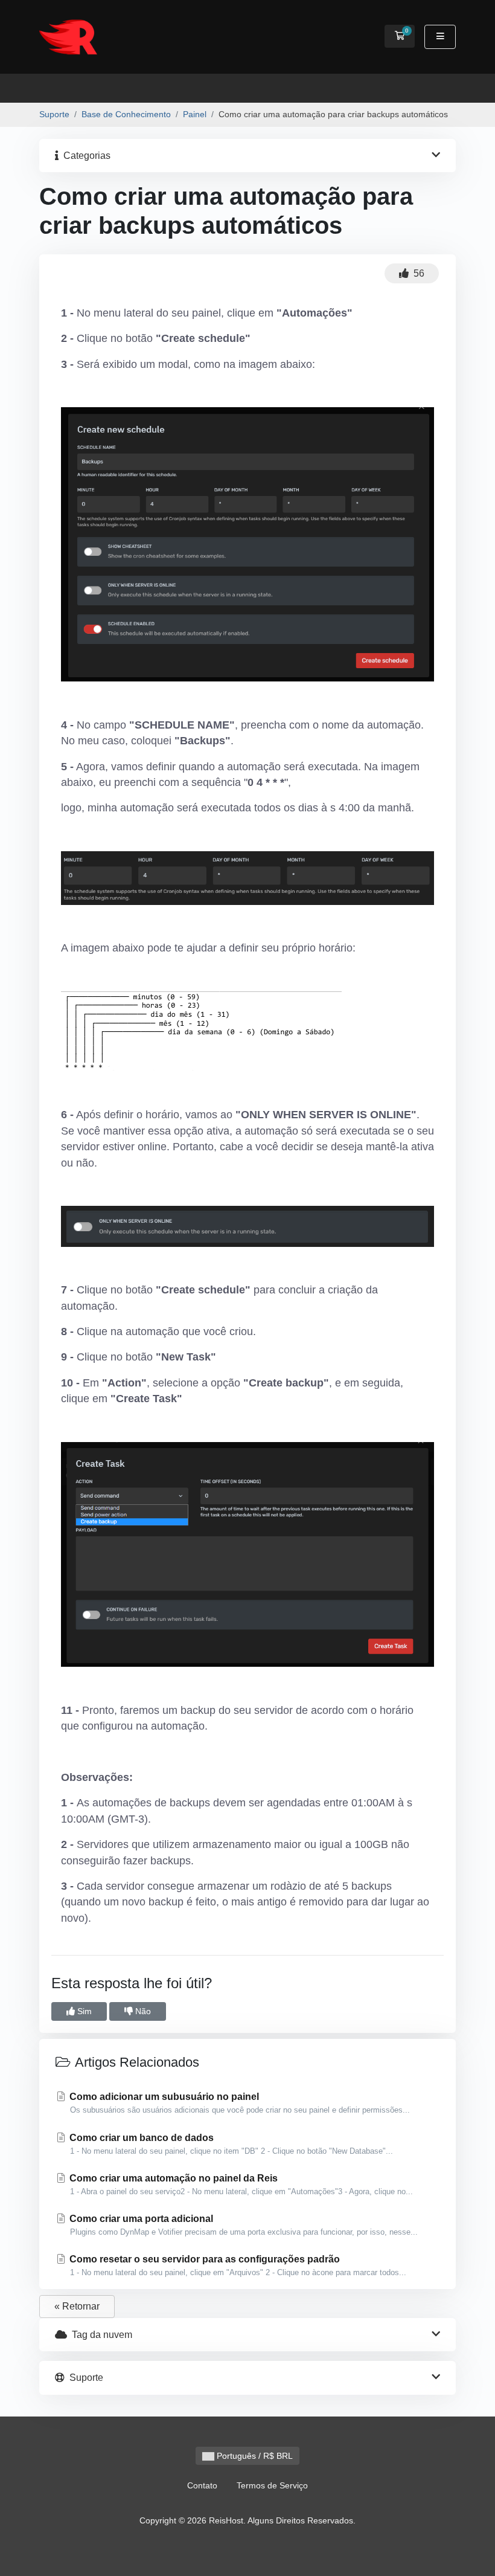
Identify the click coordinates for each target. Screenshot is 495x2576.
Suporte (54, 114)
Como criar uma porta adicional (242, 2225)
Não (142, 2011)
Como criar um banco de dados (230, 2144)
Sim (83, 2011)
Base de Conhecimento (126, 114)
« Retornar (77, 2306)
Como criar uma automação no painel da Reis (240, 2185)
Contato (202, 2485)
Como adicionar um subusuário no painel (238, 2103)
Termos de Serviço (272, 2485)
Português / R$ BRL (254, 2456)
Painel (195, 114)
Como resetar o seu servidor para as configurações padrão (237, 2265)
